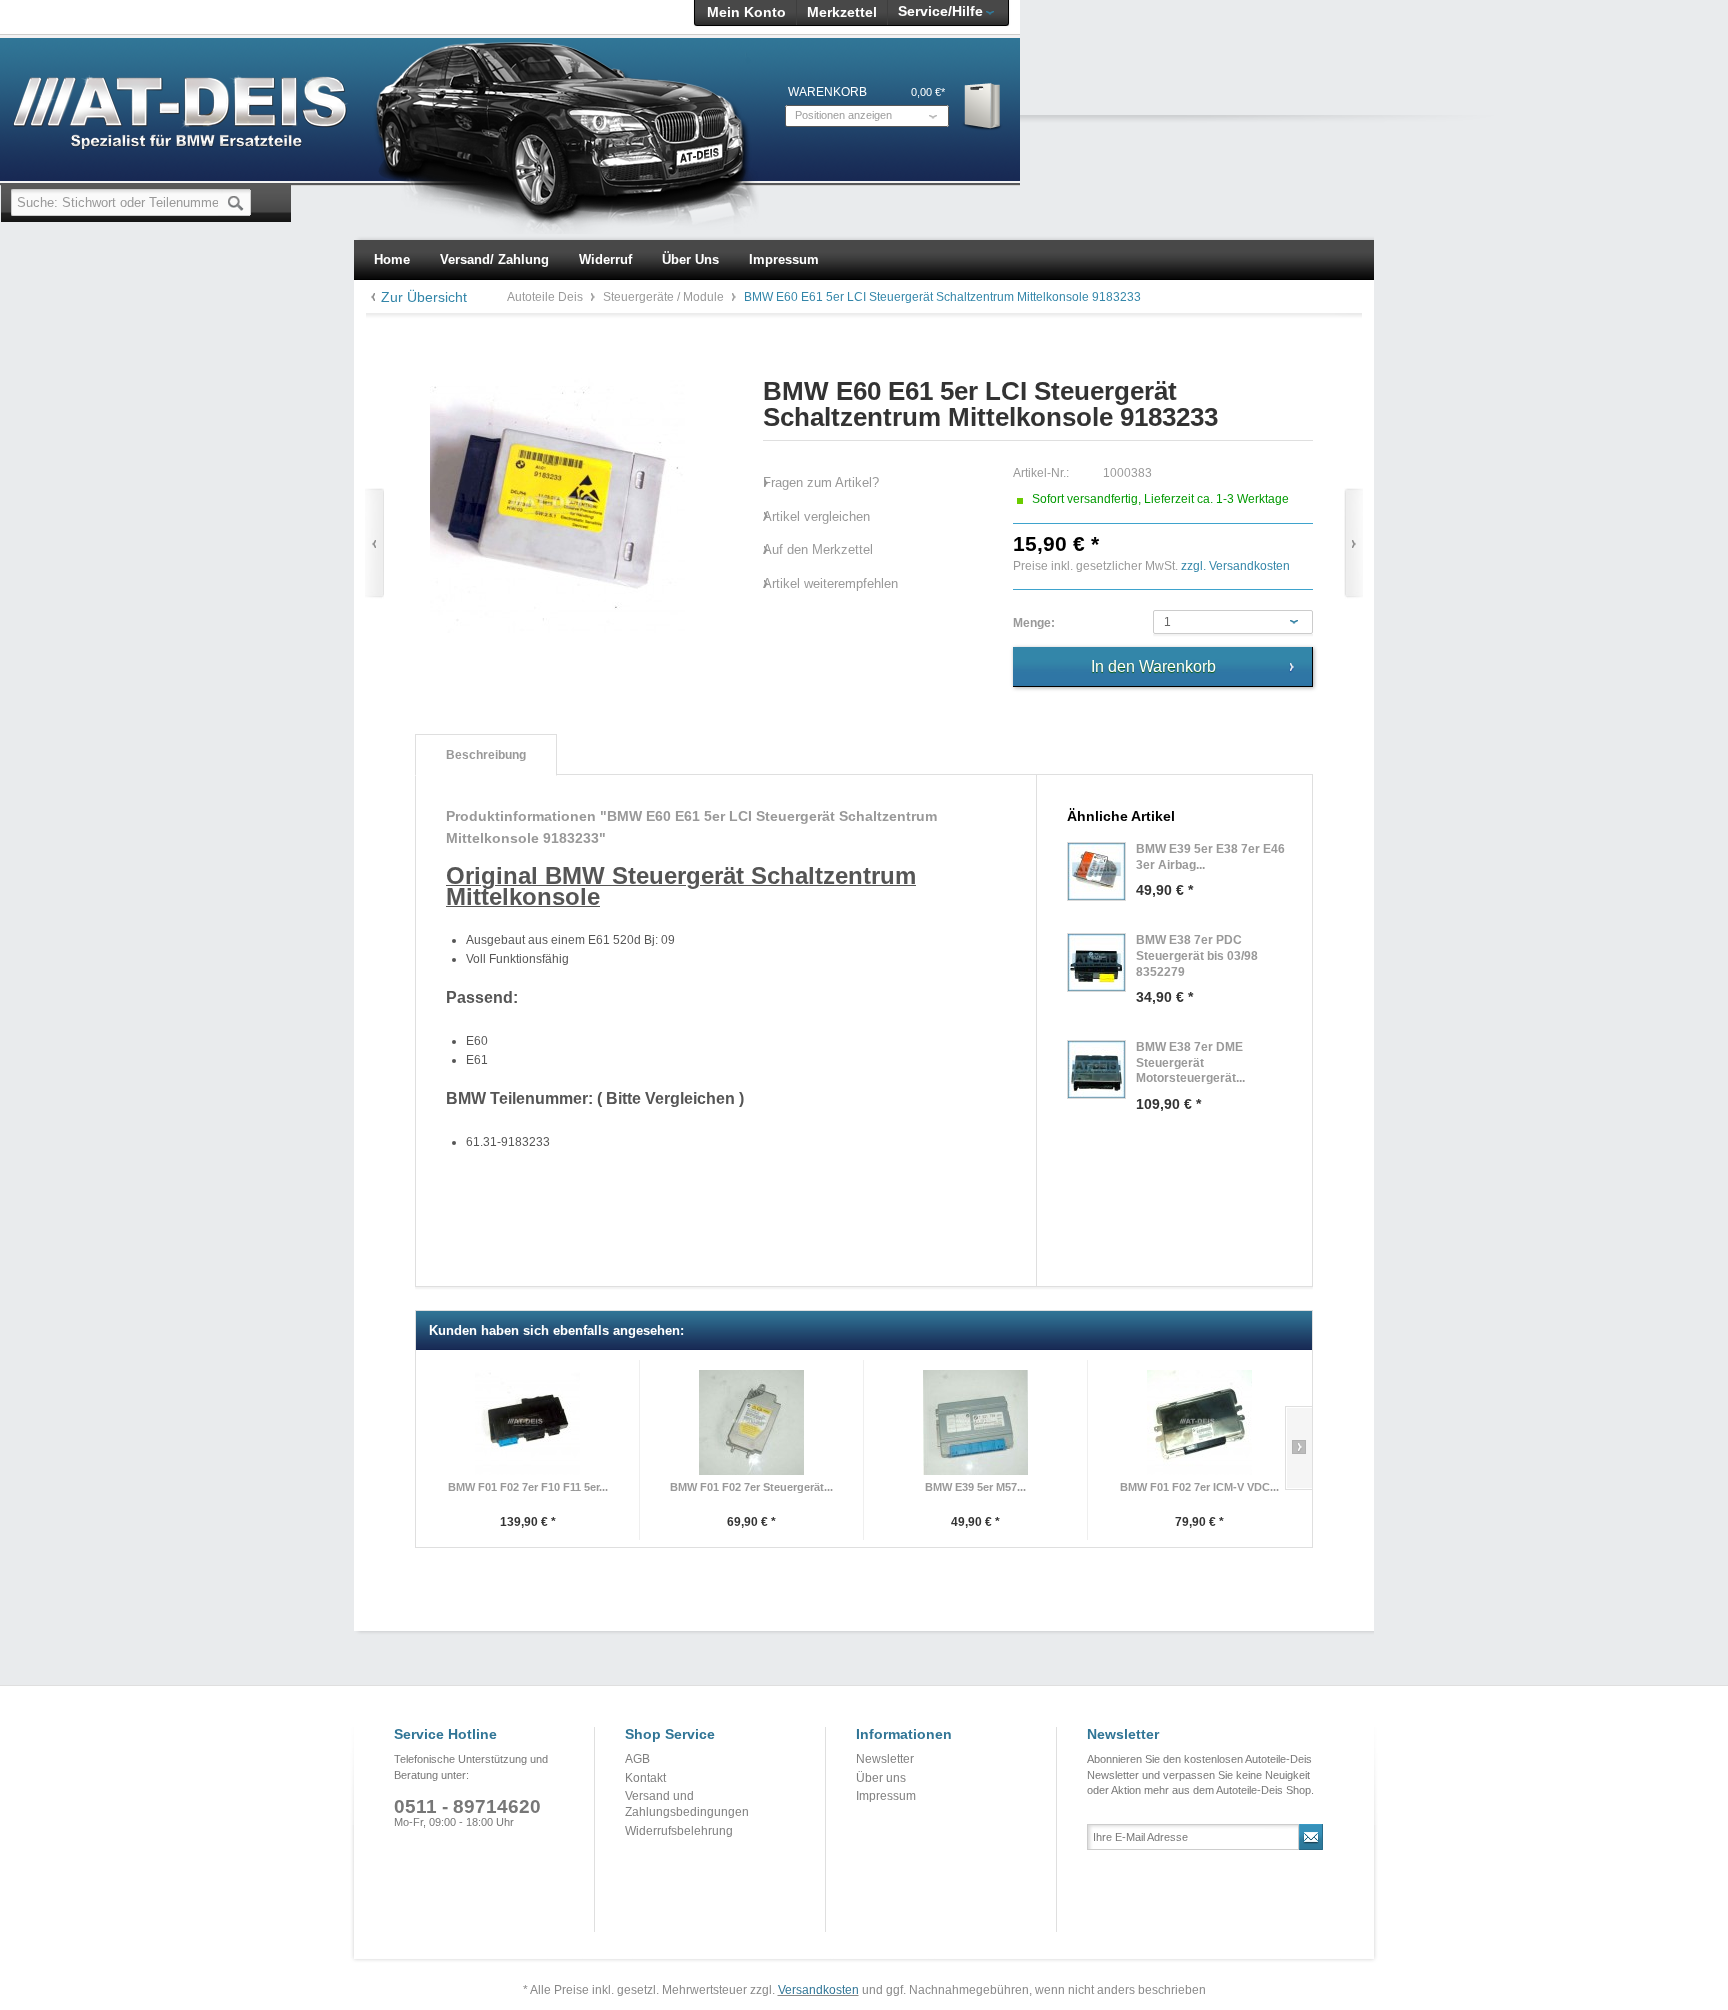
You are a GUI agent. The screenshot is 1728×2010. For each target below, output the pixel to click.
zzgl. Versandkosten (1235, 566)
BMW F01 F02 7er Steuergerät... (751, 1487)
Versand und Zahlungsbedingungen (687, 1804)
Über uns (881, 1778)
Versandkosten (818, 1990)
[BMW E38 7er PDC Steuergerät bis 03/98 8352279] (1096, 962)
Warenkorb (983, 105)
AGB (637, 1759)
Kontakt (645, 1778)
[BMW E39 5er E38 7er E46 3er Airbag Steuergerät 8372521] (1096, 871)
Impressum (886, 1796)
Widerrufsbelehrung (679, 1831)
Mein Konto (746, 12)
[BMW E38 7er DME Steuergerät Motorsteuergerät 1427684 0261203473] (1096, 1069)
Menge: (1034, 623)
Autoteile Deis (546, 297)
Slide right (1298, 1448)
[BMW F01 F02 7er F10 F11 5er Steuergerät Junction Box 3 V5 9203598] (527, 1422)
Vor (1353, 543)
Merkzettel (842, 12)
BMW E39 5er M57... (975, 1487)
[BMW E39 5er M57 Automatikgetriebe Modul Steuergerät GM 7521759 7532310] (975, 1422)
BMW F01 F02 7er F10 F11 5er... (528, 1487)
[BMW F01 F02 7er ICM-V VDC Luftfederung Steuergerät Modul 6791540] (1199, 1422)
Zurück (374, 543)
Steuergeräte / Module (665, 297)
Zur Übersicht (424, 297)
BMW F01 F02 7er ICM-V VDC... (1199, 1487)
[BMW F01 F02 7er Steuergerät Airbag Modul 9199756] (751, 1422)
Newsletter (885, 1759)
